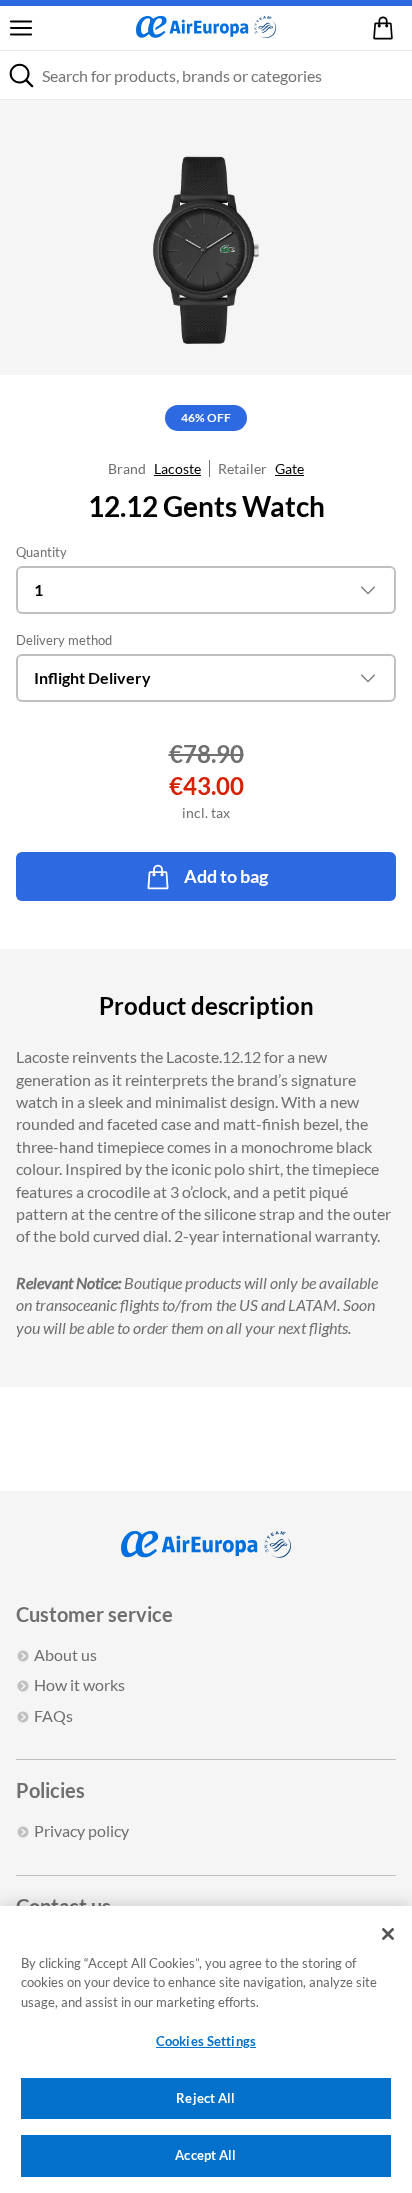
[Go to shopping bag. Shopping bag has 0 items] (387, 28)
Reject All (205, 2098)
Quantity (41, 552)
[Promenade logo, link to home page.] (206, 1544)
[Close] (388, 1934)
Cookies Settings (206, 2041)
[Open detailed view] (206, 237)
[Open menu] (21, 28)
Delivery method (64, 640)
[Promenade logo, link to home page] (206, 28)
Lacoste (177, 468)
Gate (289, 468)
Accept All (205, 2155)
